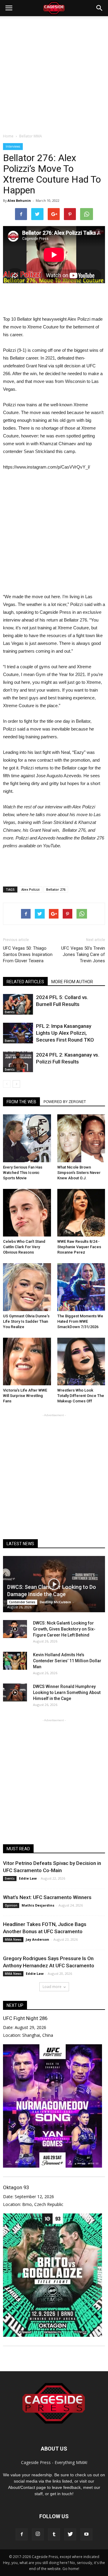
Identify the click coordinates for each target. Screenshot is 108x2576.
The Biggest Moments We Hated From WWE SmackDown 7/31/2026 (80, 1321)
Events (10, 1012)
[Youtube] (86, 2534)
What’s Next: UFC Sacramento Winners (47, 1897)
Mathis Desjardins (38, 1905)
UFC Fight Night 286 (25, 2018)
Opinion (11, 1905)
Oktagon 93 (16, 2187)
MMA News (13, 1939)
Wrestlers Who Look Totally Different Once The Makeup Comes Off (81, 1396)
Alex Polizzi (30, 889)
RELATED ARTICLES (25, 982)
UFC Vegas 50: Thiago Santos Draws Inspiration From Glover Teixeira (28, 954)
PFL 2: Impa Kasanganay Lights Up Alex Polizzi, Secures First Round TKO (65, 1033)
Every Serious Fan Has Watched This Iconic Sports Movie (23, 1173)
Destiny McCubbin (55, 1602)
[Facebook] (22, 2534)
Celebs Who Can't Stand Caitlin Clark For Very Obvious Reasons (24, 1247)
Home (8, 136)
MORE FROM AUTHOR (72, 982)
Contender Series (22, 1602)
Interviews (13, 146)
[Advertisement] (54, 73)
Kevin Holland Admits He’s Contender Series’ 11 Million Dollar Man (67, 1661)
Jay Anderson (37, 1939)
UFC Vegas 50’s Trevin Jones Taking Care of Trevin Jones (83, 954)
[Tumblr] (54, 2534)
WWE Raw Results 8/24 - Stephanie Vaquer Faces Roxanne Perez (79, 1247)
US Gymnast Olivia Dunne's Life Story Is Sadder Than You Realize (26, 1321)
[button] (100, 8)
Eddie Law (28, 1878)
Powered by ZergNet (65, 1102)
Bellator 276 (56, 889)
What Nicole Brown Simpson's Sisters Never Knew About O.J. (79, 1173)
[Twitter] (70, 2534)
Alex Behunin (19, 200)
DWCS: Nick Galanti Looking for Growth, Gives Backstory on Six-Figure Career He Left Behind (64, 1629)
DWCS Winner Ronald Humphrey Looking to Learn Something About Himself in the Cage (67, 1692)
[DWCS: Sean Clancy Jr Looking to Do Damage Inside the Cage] (54, 1584)
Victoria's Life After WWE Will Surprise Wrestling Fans (25, 1396)
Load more (52, 1987)
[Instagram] (38, 2534)
